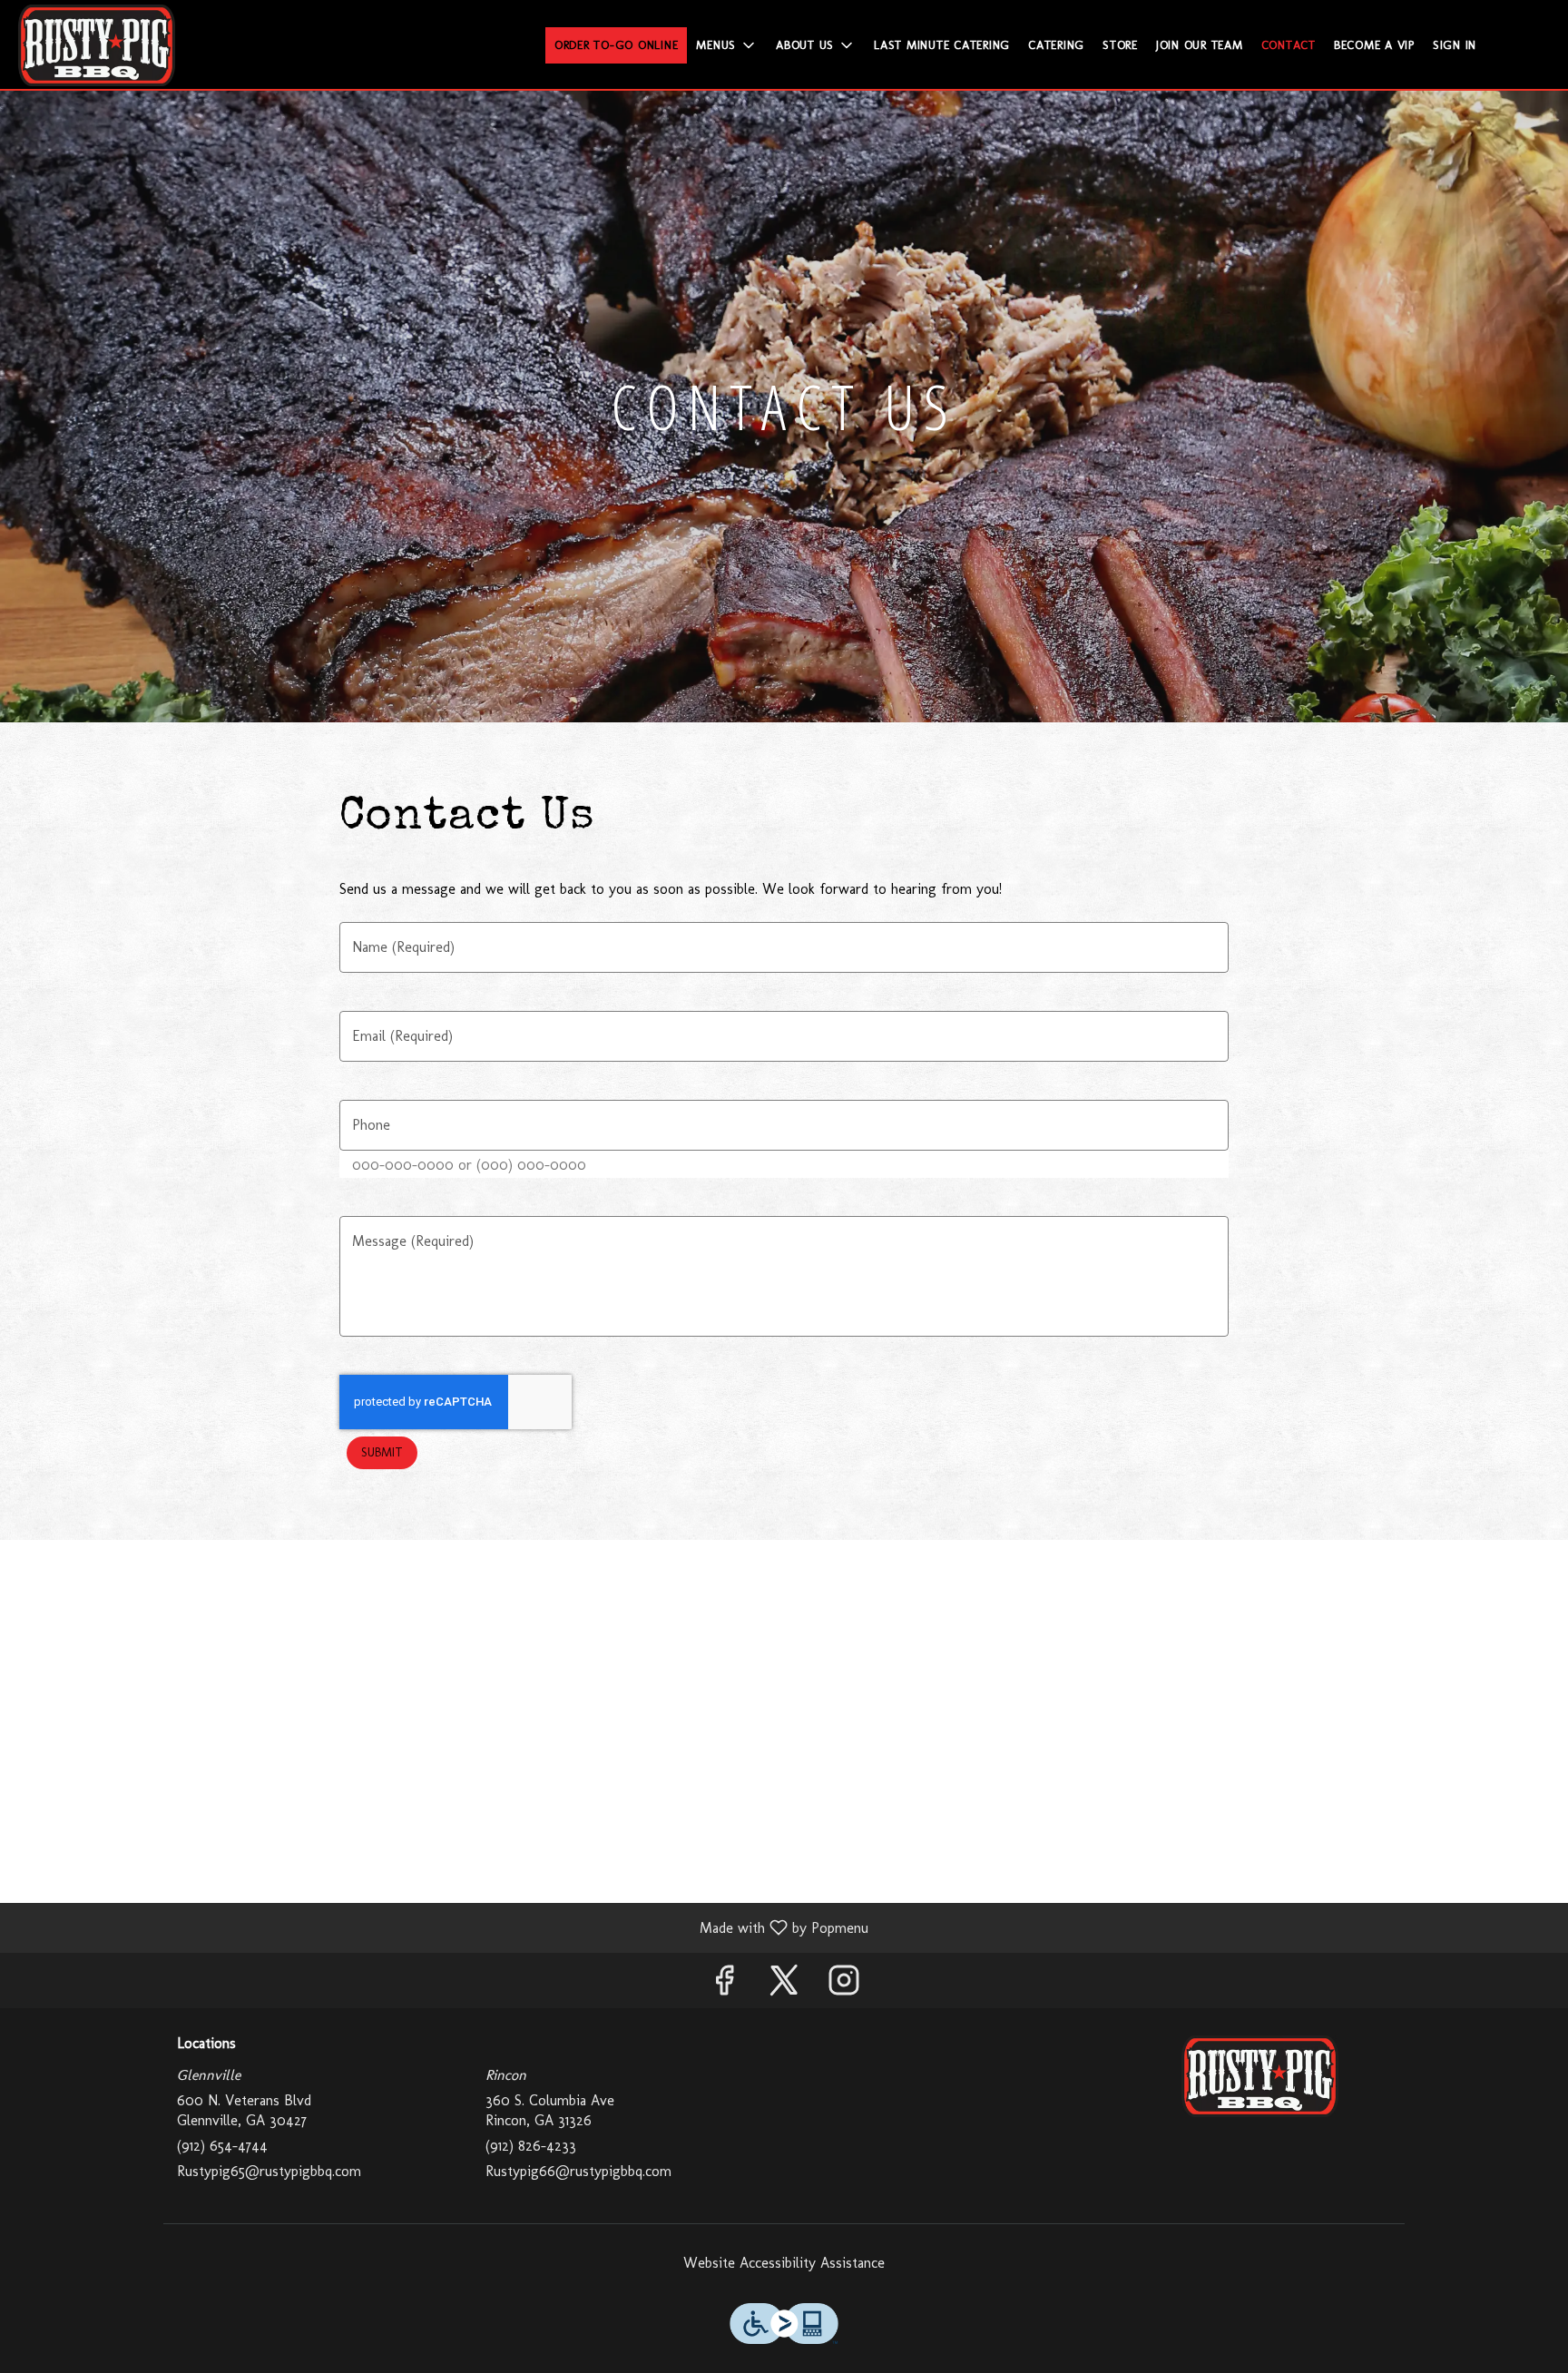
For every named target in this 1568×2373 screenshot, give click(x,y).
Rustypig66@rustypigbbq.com (578, 2171)
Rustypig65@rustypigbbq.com (269, 2171)
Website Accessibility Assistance (784, 2263)
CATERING (1056, 45)
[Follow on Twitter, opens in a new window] (784, 1985)
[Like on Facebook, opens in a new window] (724, 1985)
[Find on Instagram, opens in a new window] (844, 1985)
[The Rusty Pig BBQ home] (96, 45)
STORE (1120, 45)
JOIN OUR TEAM (1200, 45)
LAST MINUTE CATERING (942, 45)
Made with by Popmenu (441, 1927)
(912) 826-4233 (531, 2146)
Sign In (1455, 45)
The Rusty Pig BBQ (1260, 2076)
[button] (727, 45)
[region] (784, 1721)
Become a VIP (1374, 45)
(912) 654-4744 (222, 2146)
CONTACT (1289, 45)
